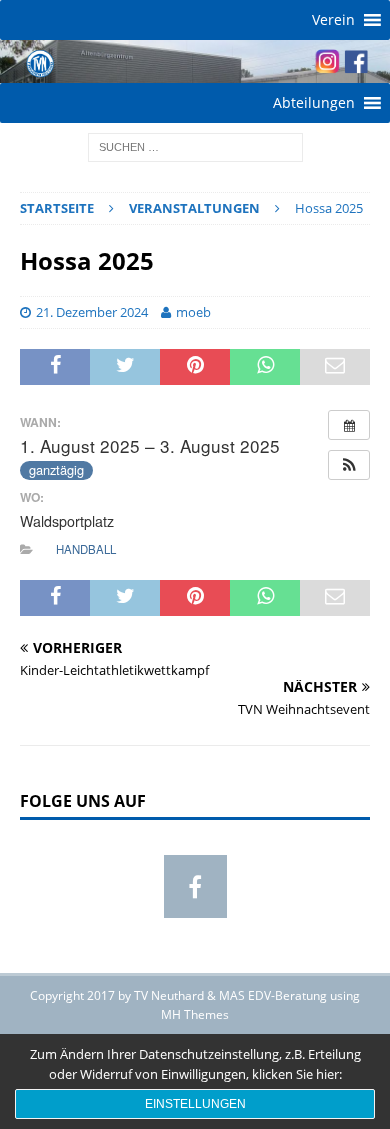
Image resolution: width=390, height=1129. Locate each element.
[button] (333, 20)
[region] (195, 61)
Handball (86, 549)
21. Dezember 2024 (92, 312)
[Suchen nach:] (195, 146)
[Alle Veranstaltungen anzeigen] (349, 425)
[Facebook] (195, 886)
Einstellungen (195, 1104)
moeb (193, 312)
